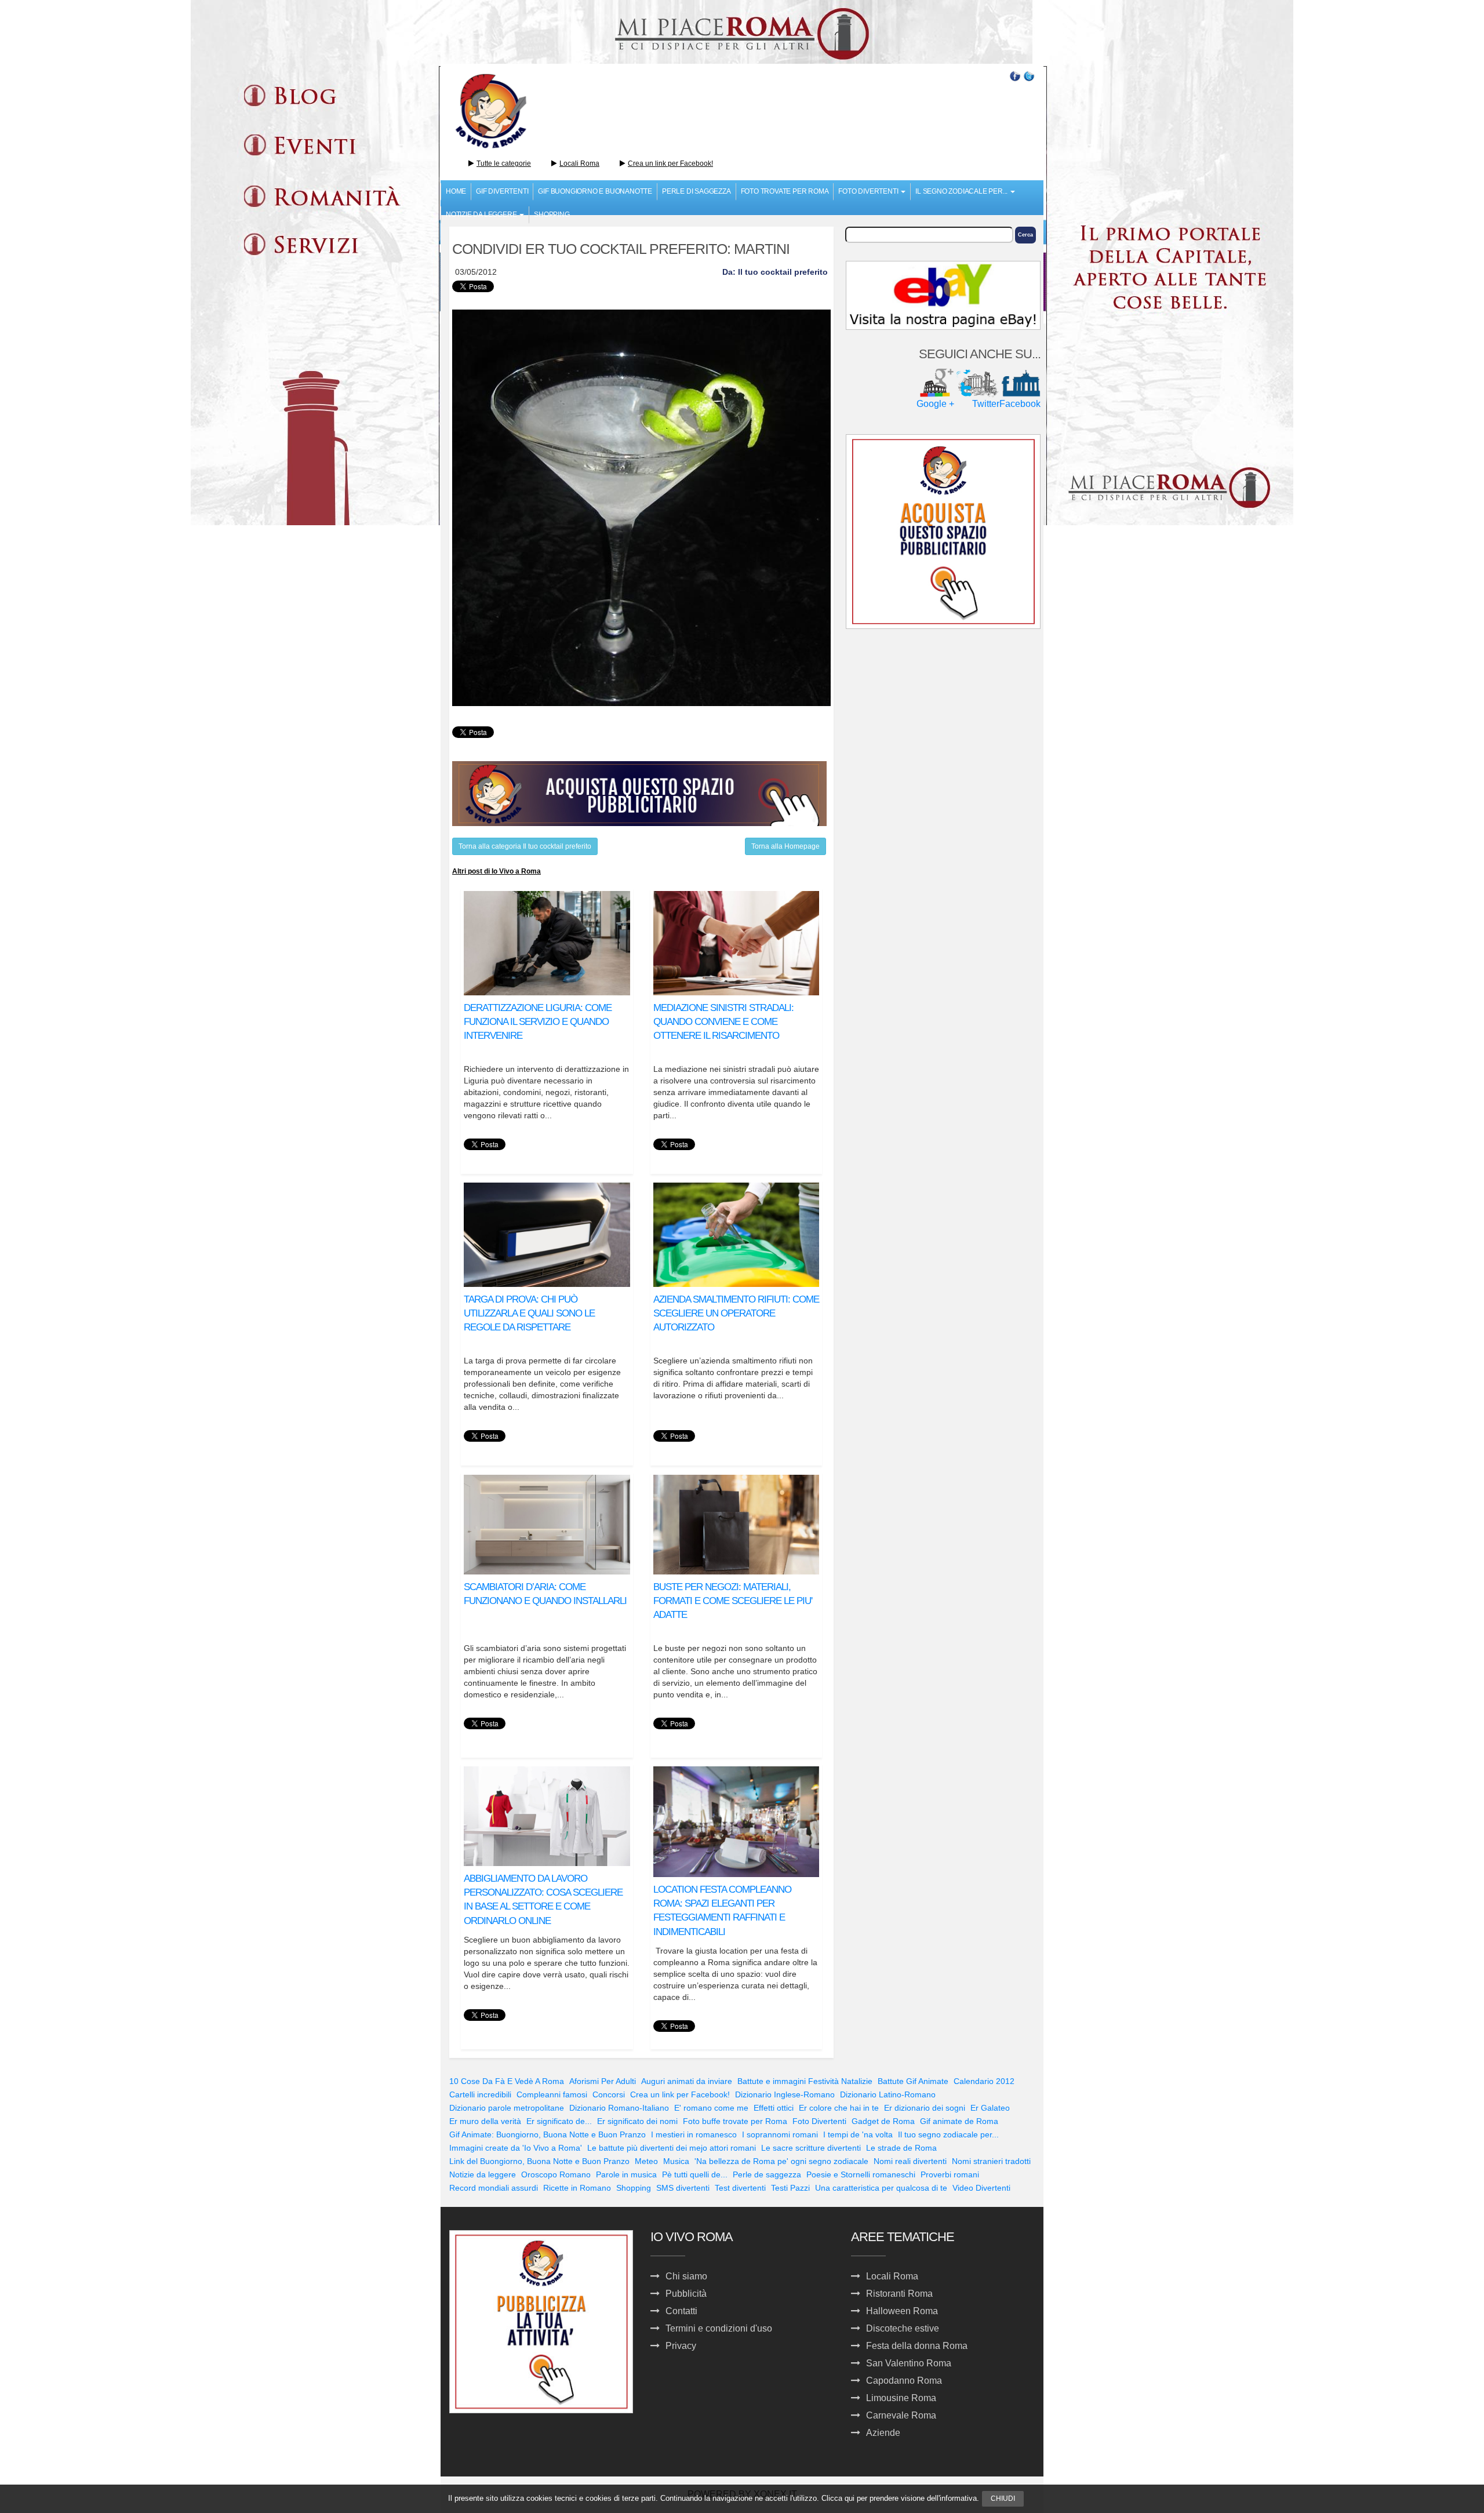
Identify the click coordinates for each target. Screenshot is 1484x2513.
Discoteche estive (903, 2328)
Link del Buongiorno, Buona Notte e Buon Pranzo (539, 2161)
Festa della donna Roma (917, 2346)
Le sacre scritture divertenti (811, 2148)
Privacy (681, 2346)
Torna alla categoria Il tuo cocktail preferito (525, 846)
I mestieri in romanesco (694, 2134)
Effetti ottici (774, 2108)
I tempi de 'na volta (858, 2134)
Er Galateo (990, 2108)
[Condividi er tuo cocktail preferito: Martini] (641, 508)
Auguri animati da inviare (687, 2081)
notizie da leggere (482, 214)
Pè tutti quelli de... (695, 2174)
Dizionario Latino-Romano (888, 2094)
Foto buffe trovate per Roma (735, 2121)
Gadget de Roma (883, 2121)
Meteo (646, 2161)
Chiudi (1003, 2499)
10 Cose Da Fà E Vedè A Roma (507, 2081)
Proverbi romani (950, 2174)
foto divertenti (869, 191)
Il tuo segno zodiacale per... (948, 2134)
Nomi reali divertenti (910, 2161)
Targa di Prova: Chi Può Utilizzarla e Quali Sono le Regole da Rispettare (529, 1314)
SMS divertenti (683, 2188)
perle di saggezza (696, 191)
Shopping (552, 214)
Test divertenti (740, 2188)
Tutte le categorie (504, 163)
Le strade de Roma (901, 2148)
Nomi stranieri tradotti (991, 2161)
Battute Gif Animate (913, 2081)
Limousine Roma (901, 2398)
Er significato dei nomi (637, 2121)
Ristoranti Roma (899, 2294)
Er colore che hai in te (839, 2108)
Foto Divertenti (819, 2121)
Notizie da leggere (483, 2174)
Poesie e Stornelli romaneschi (861, 2174)
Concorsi (609, 2094)
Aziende (883, 2433)
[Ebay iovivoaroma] (943, 295)
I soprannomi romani (780, 2134)
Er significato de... (559, 2121)
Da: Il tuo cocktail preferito (775, 272)
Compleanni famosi (552, 2094)
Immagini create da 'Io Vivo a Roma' (516, 2148)
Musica (676, 2161)
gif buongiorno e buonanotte (595, 191)
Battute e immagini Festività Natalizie (805, 2081)
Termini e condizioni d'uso (719, 2328)
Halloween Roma (902, 2311)
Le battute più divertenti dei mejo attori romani (672, 2148)
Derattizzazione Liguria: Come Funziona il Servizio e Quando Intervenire (538, 1022)
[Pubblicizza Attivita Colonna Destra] (943, 530)
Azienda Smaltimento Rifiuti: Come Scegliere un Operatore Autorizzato (736, 1314)
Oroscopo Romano (556, 2174)
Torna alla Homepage (785, 846)
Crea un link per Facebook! (670, 163)
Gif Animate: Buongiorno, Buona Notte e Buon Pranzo (548, 2134)
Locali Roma (579, 163)
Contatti (681, 2311)
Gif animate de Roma (959, 2121)
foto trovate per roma (785, 191)
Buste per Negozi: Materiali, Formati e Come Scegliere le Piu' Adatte (733, 1601)
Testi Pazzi (790, 2188)
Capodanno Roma (904, 2381)
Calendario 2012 (984, 2081)
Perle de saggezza (767, 2174)
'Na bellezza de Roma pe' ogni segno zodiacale (781, 2161)
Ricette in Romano (577, 2188)
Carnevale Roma (901, 2415)
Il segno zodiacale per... (962, 191)
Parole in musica (626, 2174)
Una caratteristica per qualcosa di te (881, 2188)
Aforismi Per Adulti (603, 2081)
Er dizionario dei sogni (925, 2108)
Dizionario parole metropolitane (507, 2108)
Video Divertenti (981, 2188)
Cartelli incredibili (480, 2094)
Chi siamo (686, 2276)
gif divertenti (502, 191)
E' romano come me (711, 2108)
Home (456, 191)
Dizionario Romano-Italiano (619, 2108)
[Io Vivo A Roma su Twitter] (1029, 75)
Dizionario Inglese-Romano (785, 2094)
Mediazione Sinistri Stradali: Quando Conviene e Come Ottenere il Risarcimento (723, 1022)
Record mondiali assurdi (494, 2188)
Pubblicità (686, 2294)
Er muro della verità (485, 2121)
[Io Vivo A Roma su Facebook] (1015, 75)
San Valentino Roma (909, 2363)
